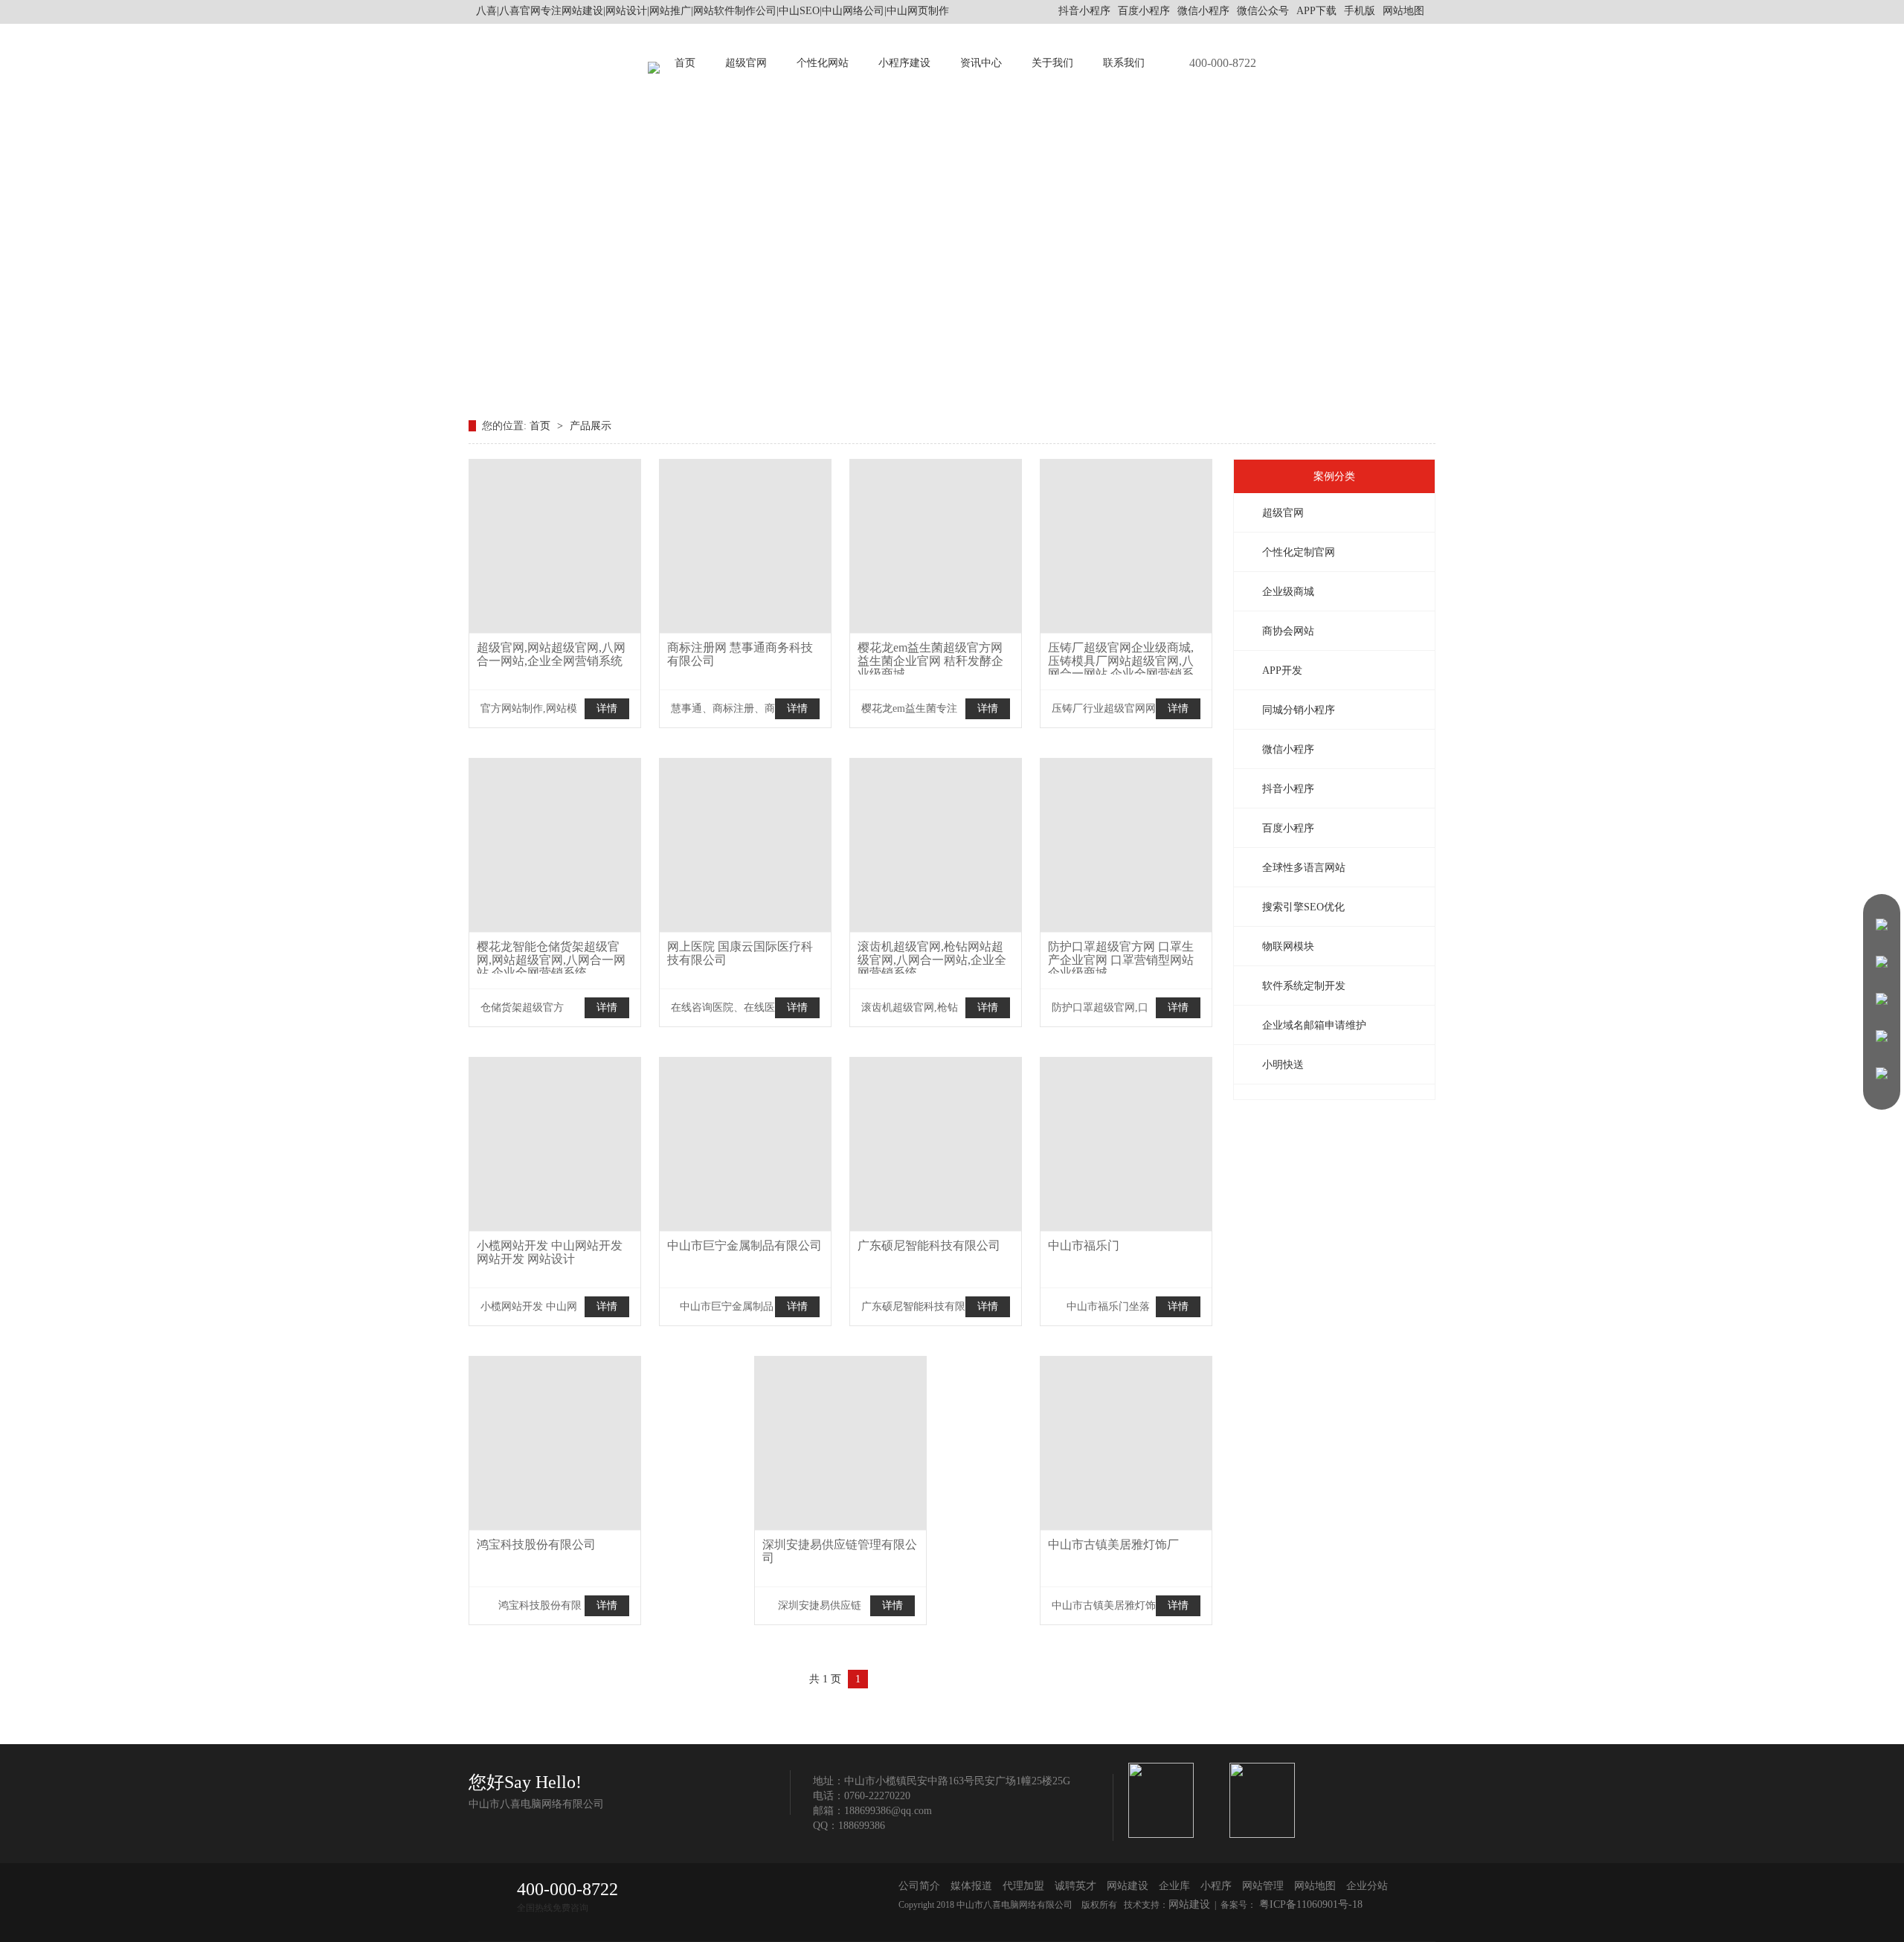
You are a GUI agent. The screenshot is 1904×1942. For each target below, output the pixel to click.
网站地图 (1403, 11)
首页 (685, 63)
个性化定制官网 (1299, 552)
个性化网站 (823, 63)
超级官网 (746, 63)
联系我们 (1124, 63)
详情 (607, 708)
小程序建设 (904, 63)
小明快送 (1283, 1065)
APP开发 (1282, 671)
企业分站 (1367, 1886)
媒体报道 (971, 1886)
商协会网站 (1288, 631)
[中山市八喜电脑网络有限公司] (654, 63)
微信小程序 (1288, 749)
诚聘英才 (1075, 1886)
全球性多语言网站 (1304, 868)
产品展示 (591, 426)
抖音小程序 (1288, 789)
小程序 (1216, 1886)
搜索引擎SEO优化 (1303, 907)
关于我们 (1052, 63)
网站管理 (1263, 1886)
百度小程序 (1288, 828)
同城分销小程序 (1299, 710)
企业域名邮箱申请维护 (1314, 1025)
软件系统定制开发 (1304, 986)
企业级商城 (1288, 592)
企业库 (1174, 1886)
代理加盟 (1023, 1886)
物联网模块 (1288, 946)
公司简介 (919, 1886)
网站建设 (1128, 1886)
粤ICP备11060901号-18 (1309, 1904)
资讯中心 (981, 63)
